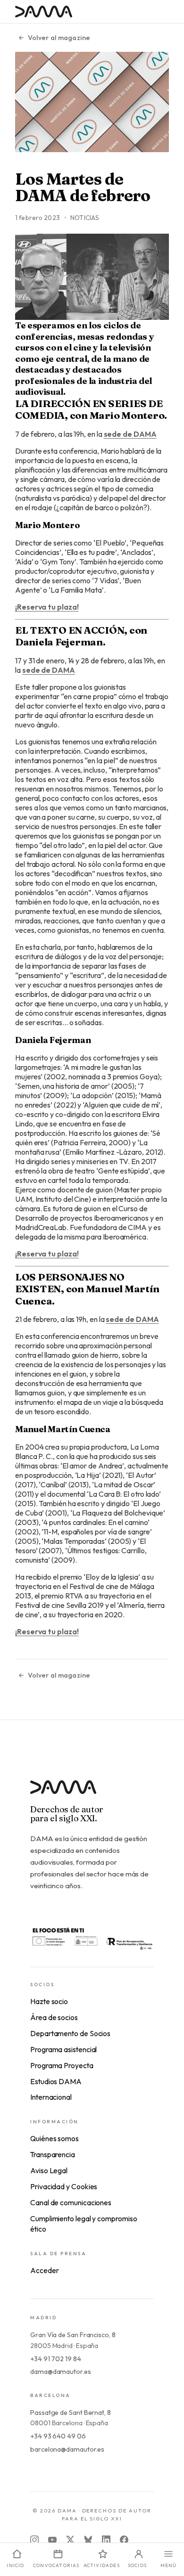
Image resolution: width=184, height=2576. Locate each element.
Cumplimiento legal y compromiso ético (84, 2224)
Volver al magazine (59, 38)
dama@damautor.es (61, 2372)
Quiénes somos (54, 2138)
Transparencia (53, 2154)
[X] (70, 2540)
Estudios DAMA (56, 2081)
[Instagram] (34, 2540)
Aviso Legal (49, 2170)
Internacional (51, 2097)
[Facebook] (124, 2540)
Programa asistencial (63, 2049)
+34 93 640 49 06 (58, 2436)
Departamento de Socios (70, 2033)
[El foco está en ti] (92, 1938)
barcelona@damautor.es (67, 2449)
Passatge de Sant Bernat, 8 (71, 2413)
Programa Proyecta (62, 2065)
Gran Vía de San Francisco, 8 (73, 2335)
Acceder (44, 2270)
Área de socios (54, 2017)
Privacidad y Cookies (64, 2186)
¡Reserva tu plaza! (47, 607)
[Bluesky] (88, 2540)
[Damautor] (92, 1793)
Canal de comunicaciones (71, 2202)
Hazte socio (49, 2001)
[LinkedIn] (106, 2540)
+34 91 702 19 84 (56, 2359)
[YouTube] (52, 2540)
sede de (130, 434)
